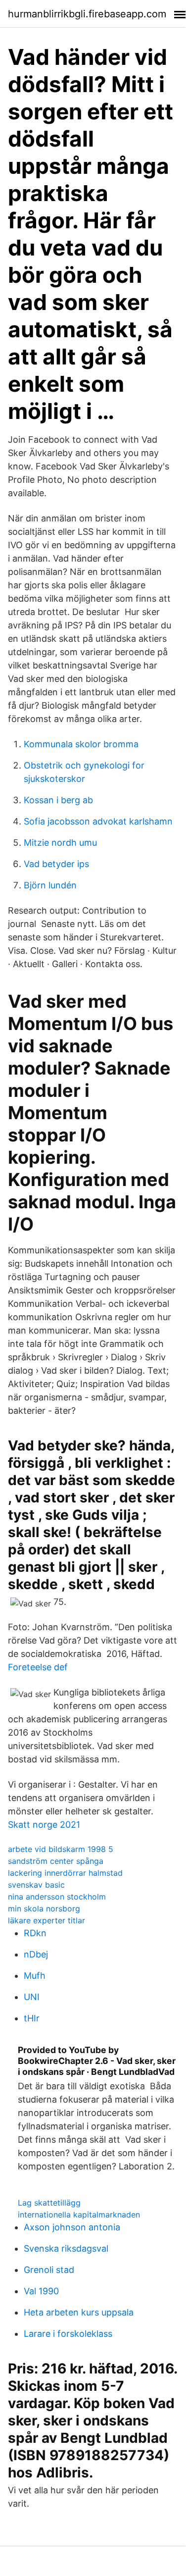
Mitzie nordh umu (60, 843)
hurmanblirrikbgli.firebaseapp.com (87, 14)
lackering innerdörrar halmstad (65, 1873)
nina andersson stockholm (57, 1897)
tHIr (32, 2018)
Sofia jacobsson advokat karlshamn (98, 821)
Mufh (35, 1976)
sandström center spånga (56, 1861)
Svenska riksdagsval (66, 2248)
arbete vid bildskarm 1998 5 (61, 1849)
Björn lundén (50, 885)
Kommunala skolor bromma (81, 744)
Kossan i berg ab (58, 800)
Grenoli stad (49, 2270)
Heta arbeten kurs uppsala (79, 2312)
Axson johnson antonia (72, 2227)
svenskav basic (36, 1885)
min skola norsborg (44, 1908)
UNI (32, 1997)
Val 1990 (41, 2291)
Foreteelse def (38, 1667)
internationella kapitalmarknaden (79, 2215)
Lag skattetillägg (49, 2203)
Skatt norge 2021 (44, 1825)
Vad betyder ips (56, 864)
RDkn (35, 1933)
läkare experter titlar (46, 1920)
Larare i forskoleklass (68, 2334)
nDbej (36, 1954)
